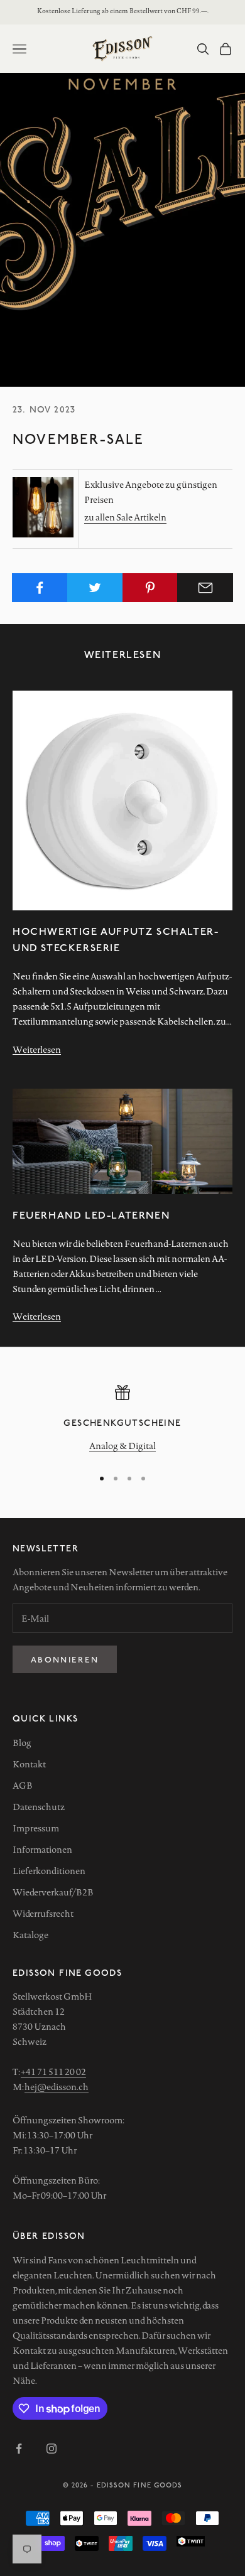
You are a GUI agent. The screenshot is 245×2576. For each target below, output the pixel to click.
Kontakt (29, 1764)
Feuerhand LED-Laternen (91, 1215)
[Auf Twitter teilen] (95, 588)
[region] (122, 1420)
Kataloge (30, 1935)
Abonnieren (65, 1659)
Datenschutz (39, 1807)
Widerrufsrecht (43, 1914)
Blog (22, 1743)
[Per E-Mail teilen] (205, 588)
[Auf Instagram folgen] (52, 2449)
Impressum (36, 1828)
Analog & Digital (122, 1446)
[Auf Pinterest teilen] (150, 588)
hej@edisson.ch (57, 2087)
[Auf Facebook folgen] (19, 2449)
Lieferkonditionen (49, 1871)
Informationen (42, 1850)
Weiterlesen (37, 1050)
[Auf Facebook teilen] (40, 588)
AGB (23, 1786)
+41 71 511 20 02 (53, 2072)
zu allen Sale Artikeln (125, 517)
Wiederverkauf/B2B (53, 1892)
